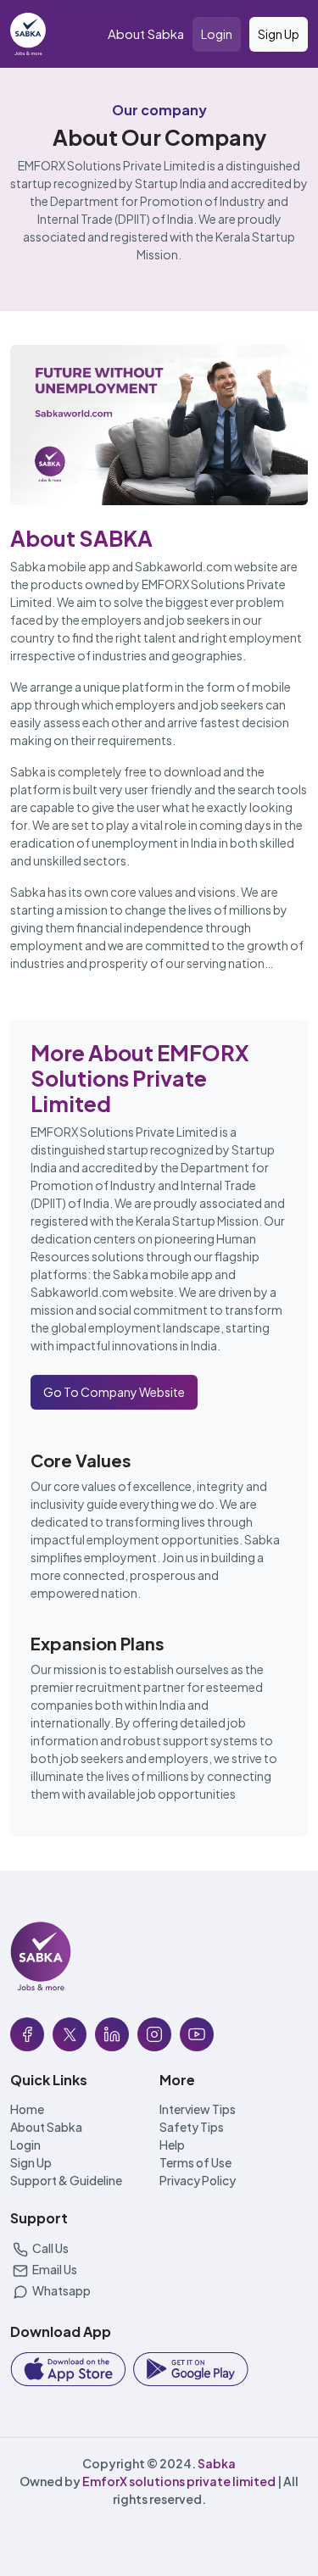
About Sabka (146, 33)
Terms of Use (195, 2162)
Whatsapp (61, 2290)
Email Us (54, 2269)
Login (217, 34)
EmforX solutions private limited (179, 2481)
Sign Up (279, 34)
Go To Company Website (114, 1392)
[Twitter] (70, 2034)
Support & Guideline (66, 2180)
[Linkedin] (112, 2034)
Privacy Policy (198, 2180)
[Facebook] (27, 2034)
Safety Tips (192, 2127)
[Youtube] (197, 2034)
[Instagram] (154, 2034)
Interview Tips (198, 2109)
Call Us (50, 2248)
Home (27, 2109)
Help (172, 2145)
